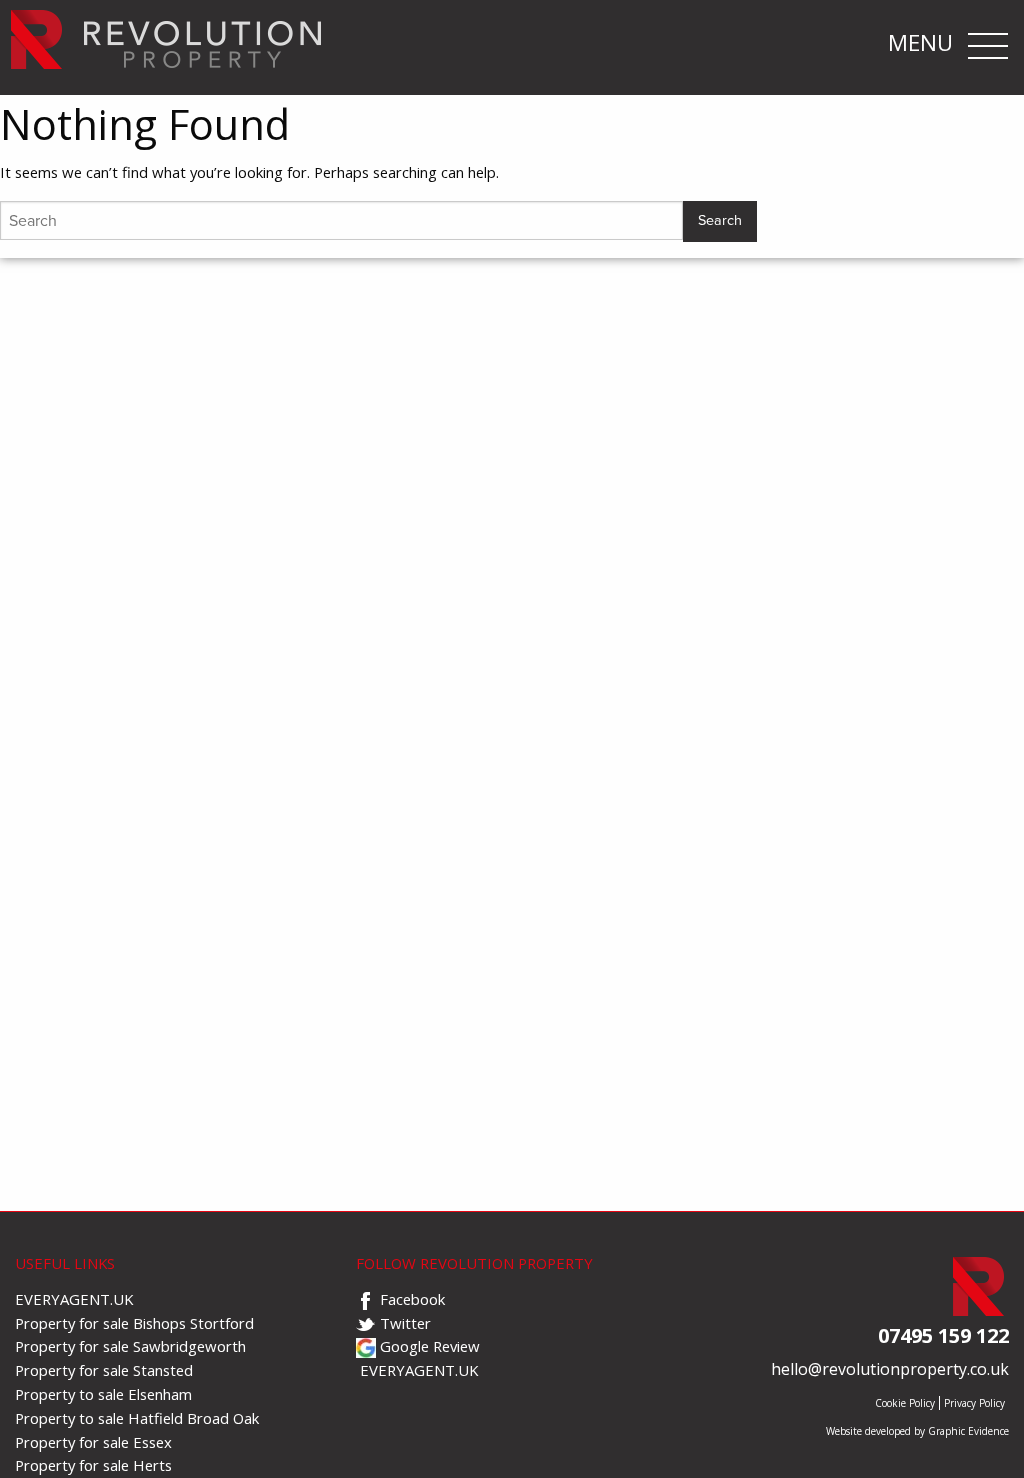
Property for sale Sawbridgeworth (130, 1346)
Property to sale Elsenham (103, 1394)
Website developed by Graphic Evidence (917, 1431)
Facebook (410, 1299)
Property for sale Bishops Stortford (134, 1323)
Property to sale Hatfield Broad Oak (137, 1418)
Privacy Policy (974, 1402)
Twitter (403, 1323)
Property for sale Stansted (104, 1370)
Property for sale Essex (93, 1442)
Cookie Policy (905, 1402)
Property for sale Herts (93, 1465)
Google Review (428, 1346)
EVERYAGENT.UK (74, 1299)
